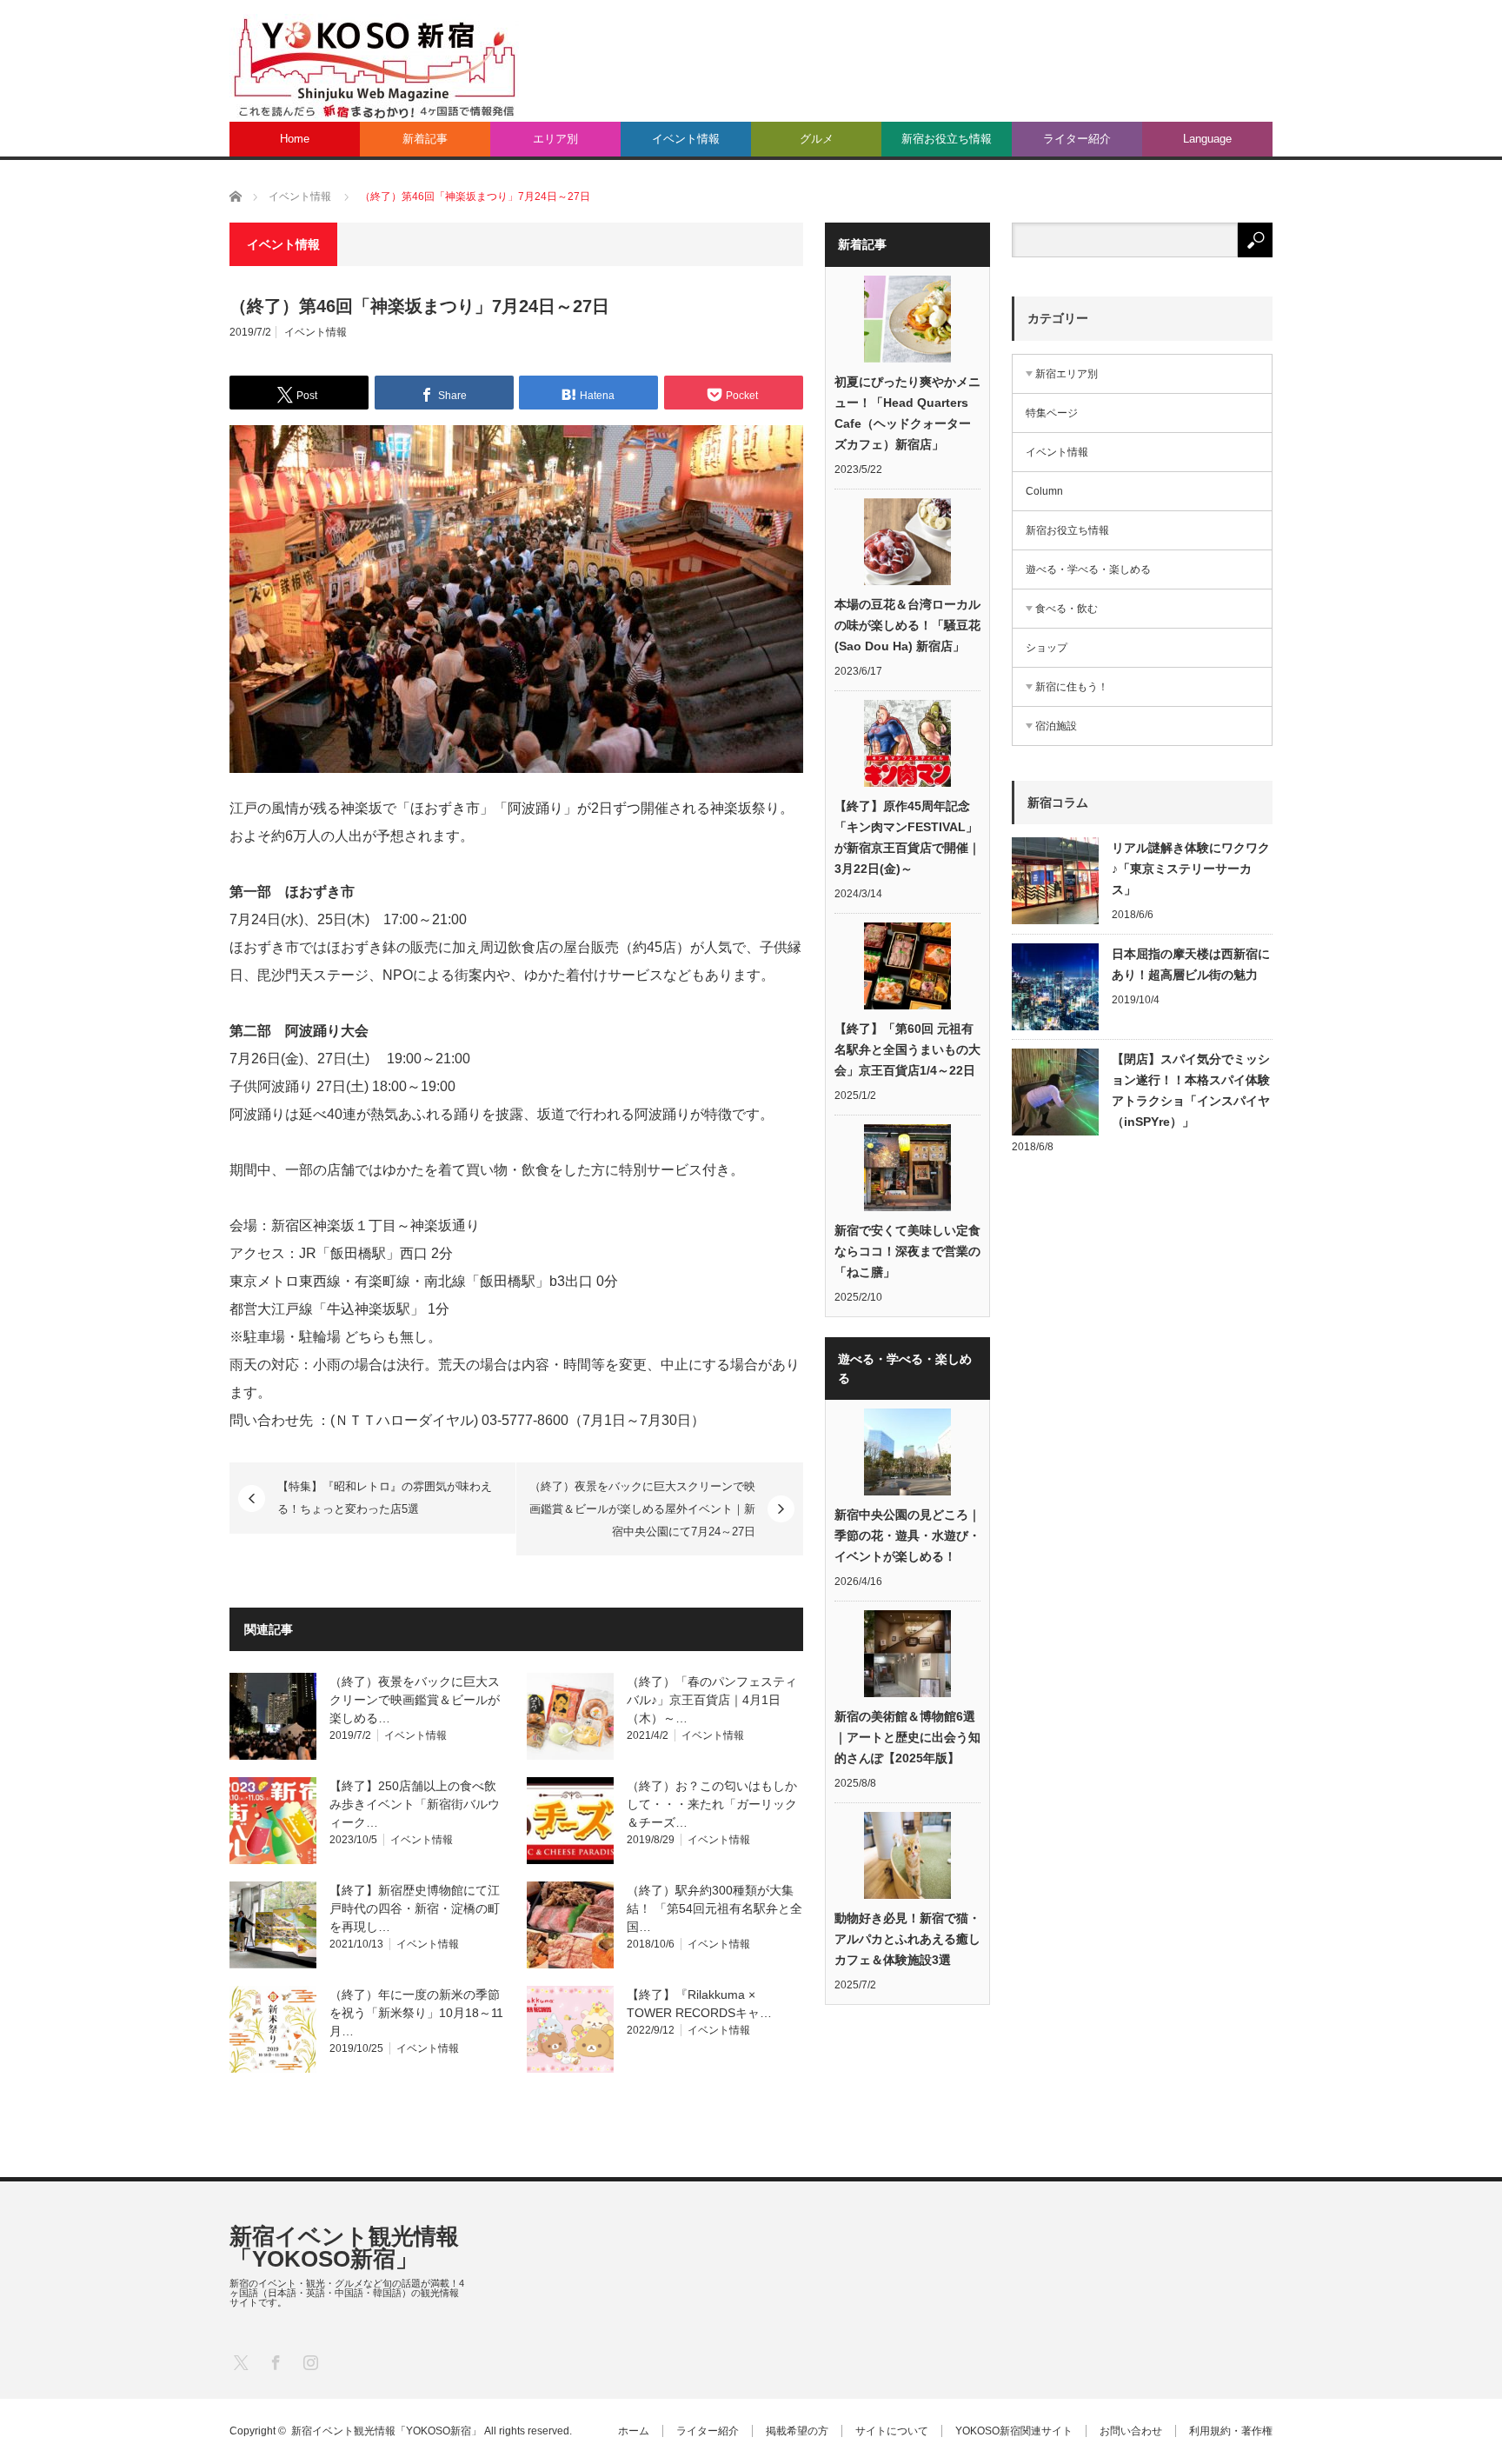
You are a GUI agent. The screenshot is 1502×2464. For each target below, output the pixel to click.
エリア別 (555, 139)
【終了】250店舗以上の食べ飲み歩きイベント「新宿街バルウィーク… (415, 1804)
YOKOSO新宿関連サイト (1014, 2431)
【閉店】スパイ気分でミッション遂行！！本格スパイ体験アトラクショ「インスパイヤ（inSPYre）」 (1191, 1090)
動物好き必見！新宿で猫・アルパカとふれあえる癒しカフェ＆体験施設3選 (907, 1939)
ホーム (634, 2431)
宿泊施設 (1056, 726)
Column (1044, 491)
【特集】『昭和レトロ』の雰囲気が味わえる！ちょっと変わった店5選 (385, 1498)
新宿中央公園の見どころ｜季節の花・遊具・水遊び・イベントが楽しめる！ (907, 1535)
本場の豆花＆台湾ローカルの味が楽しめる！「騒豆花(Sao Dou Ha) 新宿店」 (907, 625)
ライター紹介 (1077, 139)
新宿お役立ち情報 (947, 139)
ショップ (1047, 648)
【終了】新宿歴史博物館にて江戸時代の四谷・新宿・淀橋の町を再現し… (415, 1908)
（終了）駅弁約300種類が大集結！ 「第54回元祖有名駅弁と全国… (714, 1908)
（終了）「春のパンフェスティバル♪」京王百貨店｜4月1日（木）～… (712, 1700)
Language (1207, 139)
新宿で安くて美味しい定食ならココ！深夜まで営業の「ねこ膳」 (907, 1251)
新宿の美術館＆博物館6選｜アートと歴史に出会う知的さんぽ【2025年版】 (907, 1737)
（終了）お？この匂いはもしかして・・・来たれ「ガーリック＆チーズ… (712, 1804)
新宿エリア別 (1067, 374)
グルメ (817, 139)
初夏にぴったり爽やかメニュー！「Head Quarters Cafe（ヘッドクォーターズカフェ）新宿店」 (907, 413)
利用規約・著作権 (1231, 2431)
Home (295, 139)
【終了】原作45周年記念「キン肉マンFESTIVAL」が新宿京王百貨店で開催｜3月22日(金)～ (907, 837)
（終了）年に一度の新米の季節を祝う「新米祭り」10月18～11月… (416, 2013)
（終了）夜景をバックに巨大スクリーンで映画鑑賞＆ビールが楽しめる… (415, 1700)
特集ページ (1052, 413)
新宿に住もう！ (1072, 687)
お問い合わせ (1131, 2431)
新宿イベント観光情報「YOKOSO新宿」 (344, 2248)
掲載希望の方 (797, 2431)
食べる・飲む (1067, 609)
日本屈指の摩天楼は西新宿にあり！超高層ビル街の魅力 (1191, 964)
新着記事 (425, 139)
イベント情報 (686, 139)
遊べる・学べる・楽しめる (1088, 569)
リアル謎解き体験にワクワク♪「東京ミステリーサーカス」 (1191, 869)
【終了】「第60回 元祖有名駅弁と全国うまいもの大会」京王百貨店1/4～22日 (907, 1049)
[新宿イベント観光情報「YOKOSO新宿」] (374, 67)
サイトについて (892, 2431)
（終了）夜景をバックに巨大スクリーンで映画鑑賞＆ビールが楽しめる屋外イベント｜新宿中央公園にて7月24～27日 (642, 1508)
